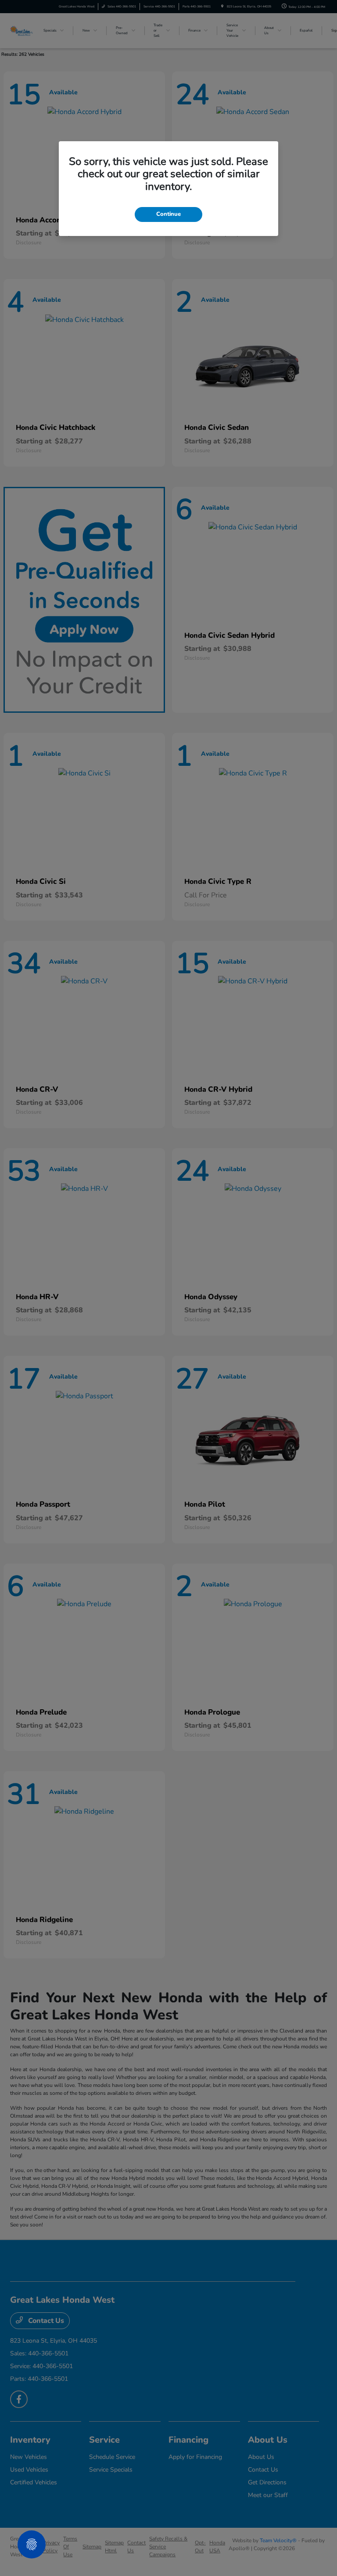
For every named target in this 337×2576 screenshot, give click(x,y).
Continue (168, 214)
